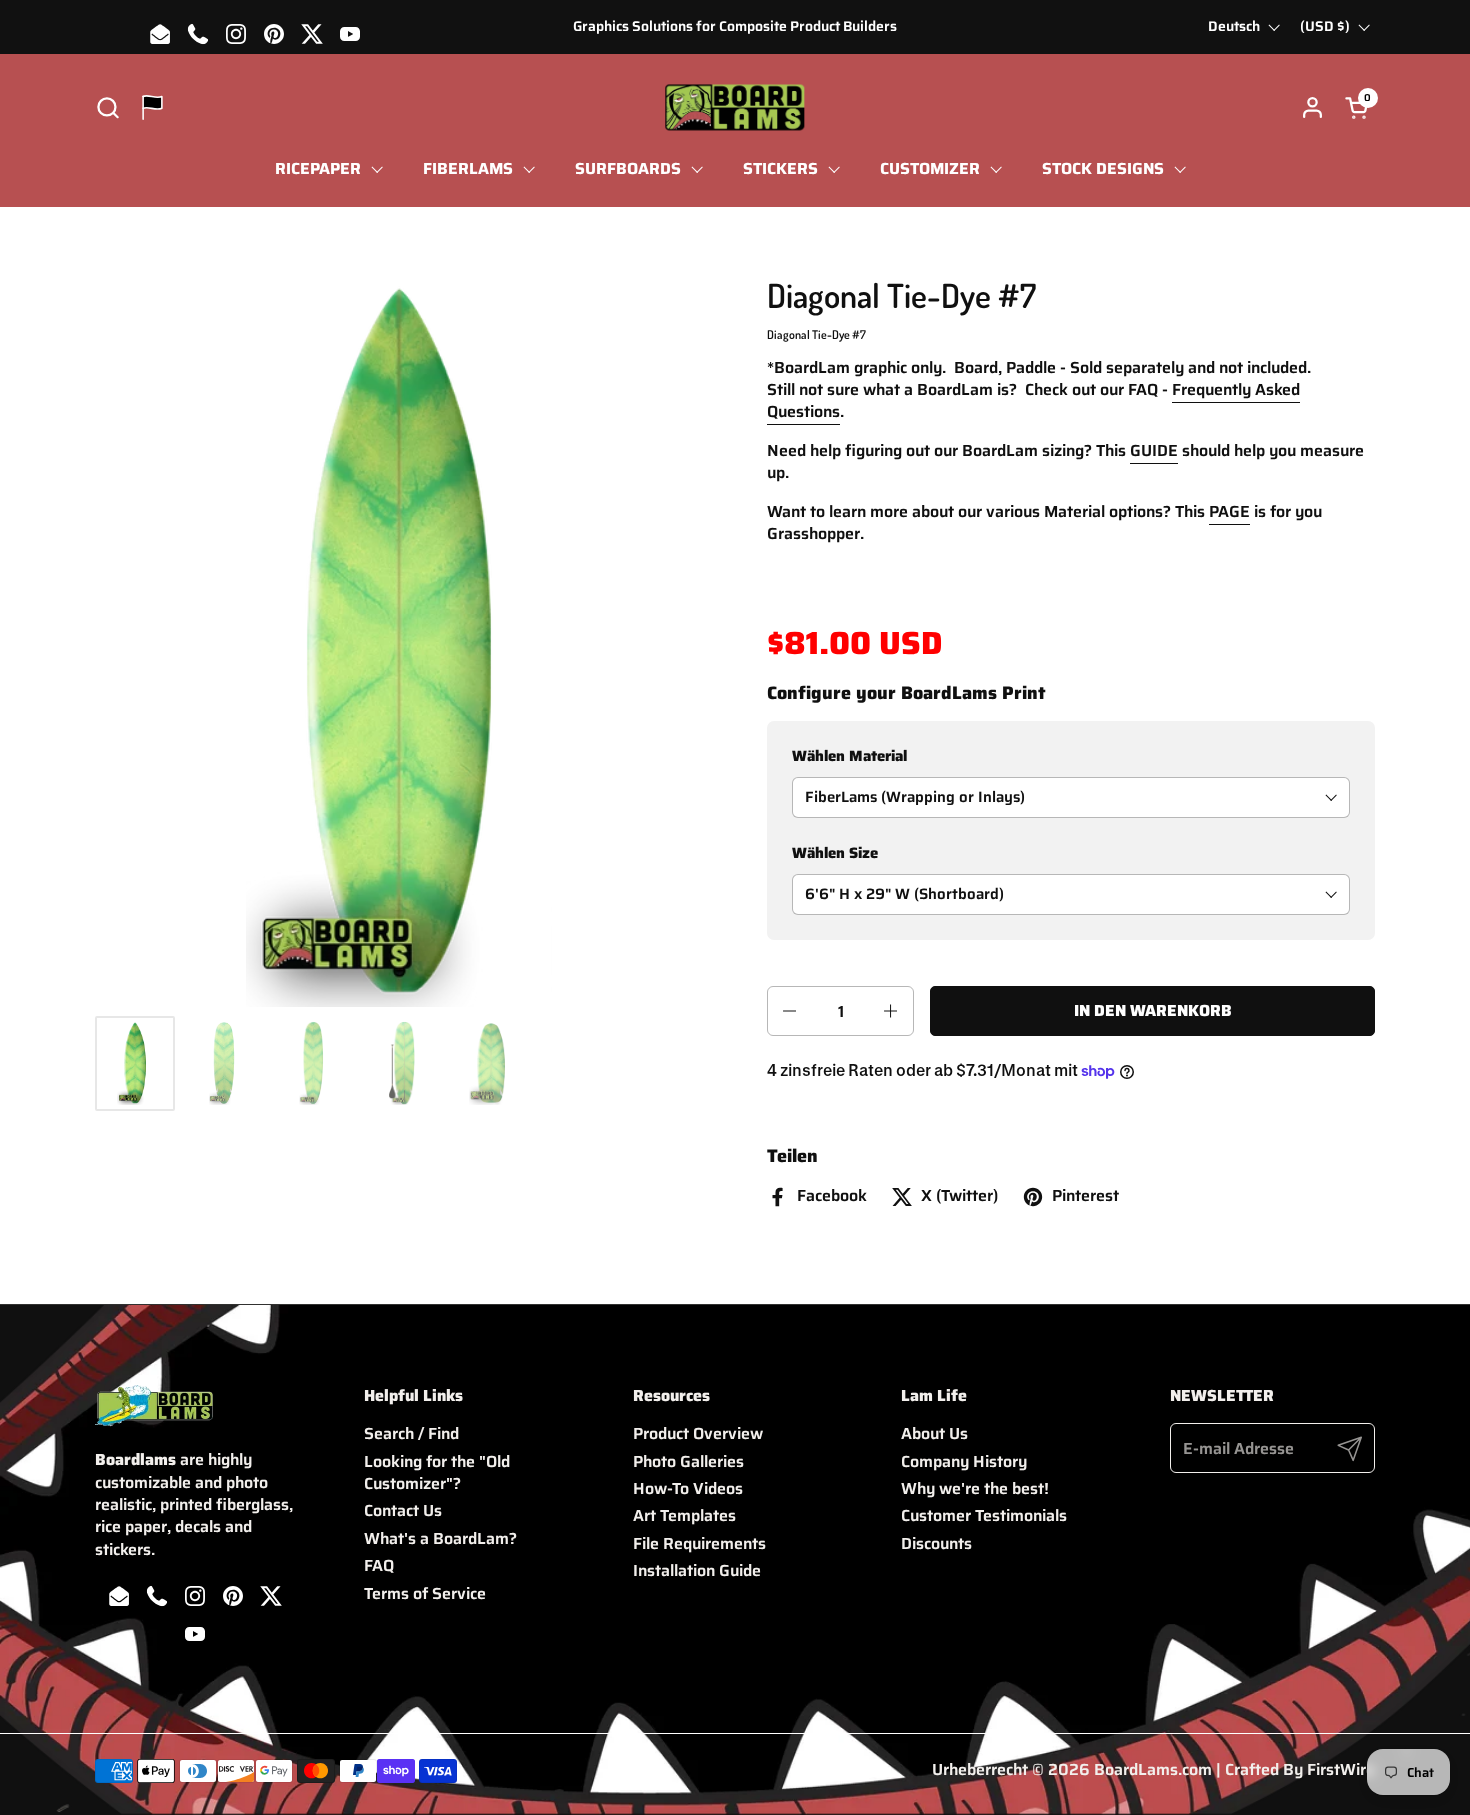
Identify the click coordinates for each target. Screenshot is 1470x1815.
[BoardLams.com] (734, 107)
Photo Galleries (688, 1461)
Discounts (936, 1543)
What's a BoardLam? (440, 1538)
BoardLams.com (1153, 1769)
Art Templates (684, 1515)
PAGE (1229, 511)
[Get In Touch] (152, 107)
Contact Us (403, 1510)
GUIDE (1154, 450)
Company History (964, 1461)
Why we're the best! (975, 1488)
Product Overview (698, 1433)
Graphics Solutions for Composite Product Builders (735, 26)
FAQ (379, 1565)
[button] (107, 107)
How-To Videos (688, 1488)
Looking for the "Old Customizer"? (437, 1472)
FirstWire (1341, 1769)
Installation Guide (697, 1570)
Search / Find (411, 1433)
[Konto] (1312, 107)
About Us (934, 1433)
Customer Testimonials (984, 1515)
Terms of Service (425, 1593)
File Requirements (699, 1543)
